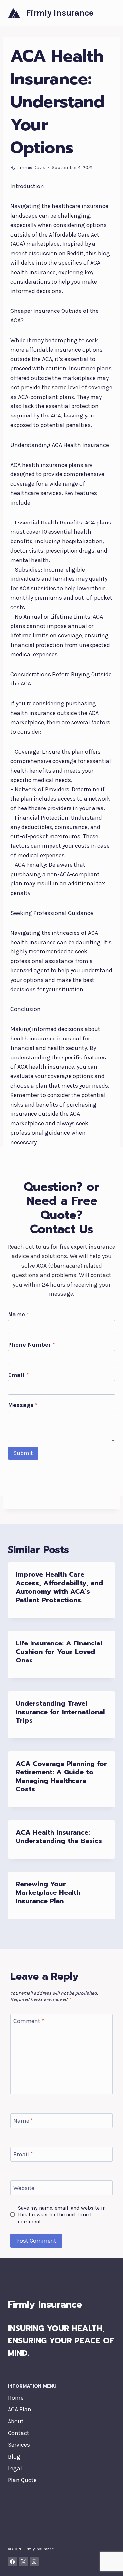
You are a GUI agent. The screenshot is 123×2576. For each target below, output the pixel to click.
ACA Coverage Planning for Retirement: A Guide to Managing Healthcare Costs (61, 1776)
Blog (14, 2457)
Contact (19, 2433)
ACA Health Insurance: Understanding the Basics (59, 1837)
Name (18, 1314)
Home (16, 2398)
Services (19, 2445)
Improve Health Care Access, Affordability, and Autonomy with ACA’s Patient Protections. (59, 1587)
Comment (29, 2021)
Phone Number (31, 1345)
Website (24, 2188)
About (16, 2421)
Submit (23, 1453)
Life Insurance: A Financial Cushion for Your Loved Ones (59, 1652)
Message (23, 1405)
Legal (15, 2468)
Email (18, 1375)
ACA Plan (20, 2409)
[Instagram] (34, 2562)
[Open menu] (109, 13)
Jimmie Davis (31, 167)
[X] (23, 2562)
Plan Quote (22, 2480)
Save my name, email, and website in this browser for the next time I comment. (62, 2215)
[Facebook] (13, 2562)
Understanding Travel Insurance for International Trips (60, 1712)
